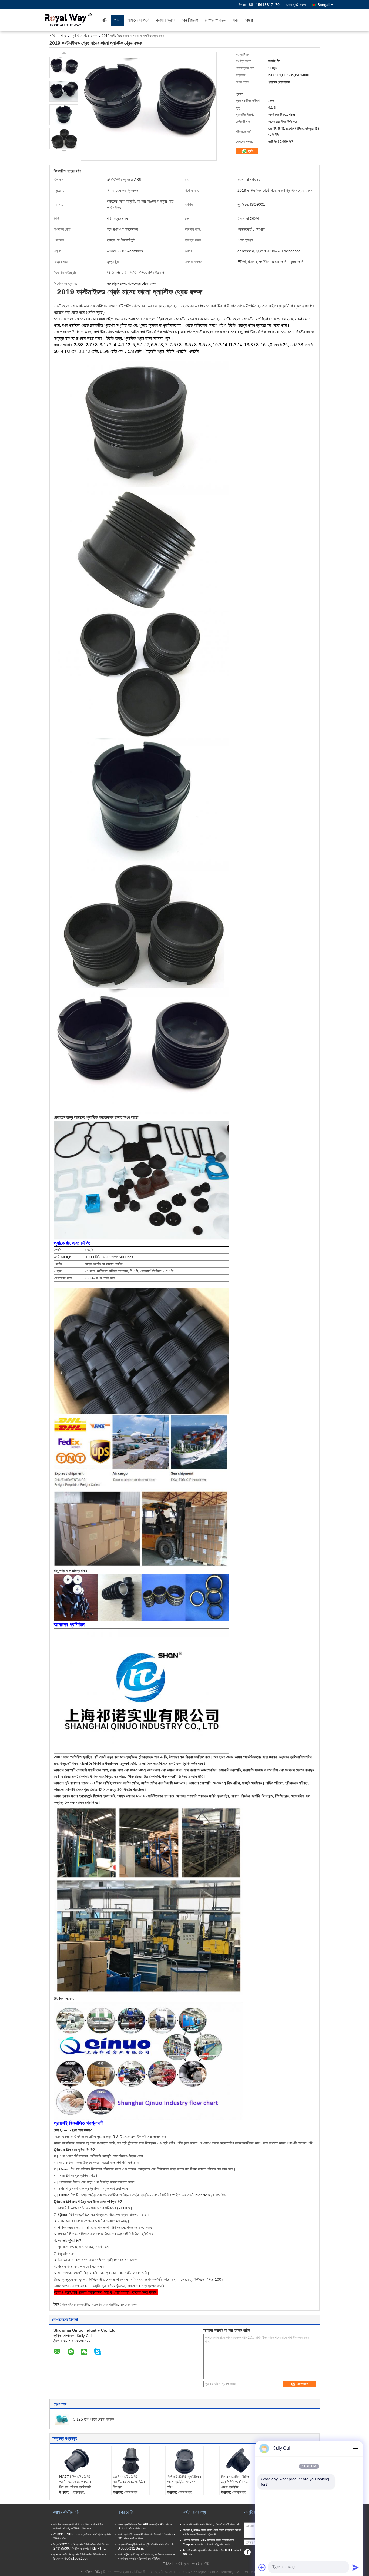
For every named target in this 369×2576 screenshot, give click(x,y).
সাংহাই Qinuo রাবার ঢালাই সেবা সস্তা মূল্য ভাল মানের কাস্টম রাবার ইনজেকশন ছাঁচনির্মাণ (212, 2532)
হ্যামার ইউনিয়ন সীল (67, 2512)
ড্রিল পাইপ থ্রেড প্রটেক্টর (75, 2305)
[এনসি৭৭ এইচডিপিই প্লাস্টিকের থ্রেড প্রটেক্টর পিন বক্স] (130, 2461)
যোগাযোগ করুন (216, 20)
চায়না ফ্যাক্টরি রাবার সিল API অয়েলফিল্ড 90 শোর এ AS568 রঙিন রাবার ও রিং (145, 2526)
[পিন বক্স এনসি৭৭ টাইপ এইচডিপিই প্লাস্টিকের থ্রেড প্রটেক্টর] (239, 2461)
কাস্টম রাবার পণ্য (194, 2512)
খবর (236, 20)
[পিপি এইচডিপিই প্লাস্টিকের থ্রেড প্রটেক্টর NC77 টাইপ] (185, 2461)
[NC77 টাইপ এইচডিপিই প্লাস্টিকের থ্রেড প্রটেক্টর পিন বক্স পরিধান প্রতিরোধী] (77, 2461)
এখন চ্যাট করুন (296, 5)
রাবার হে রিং (126, 2512)
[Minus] (355, 2448)
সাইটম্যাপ (182, 2564)
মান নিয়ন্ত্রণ (190, 20)
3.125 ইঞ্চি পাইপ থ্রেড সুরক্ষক (93, 2419)
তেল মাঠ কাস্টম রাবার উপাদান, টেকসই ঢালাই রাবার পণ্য (212, 2524)
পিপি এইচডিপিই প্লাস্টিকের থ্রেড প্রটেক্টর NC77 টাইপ (184, 2482)
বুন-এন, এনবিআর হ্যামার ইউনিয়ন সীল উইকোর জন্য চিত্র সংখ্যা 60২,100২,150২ (80, 2556)
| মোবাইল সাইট (199, 2564)
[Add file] (262, 2567)
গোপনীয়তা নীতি (90, 2572)
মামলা (249, 20)
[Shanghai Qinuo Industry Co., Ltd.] (67, 20)
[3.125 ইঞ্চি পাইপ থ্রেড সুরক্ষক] (62, 2419)
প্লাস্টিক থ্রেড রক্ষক (84, 35)
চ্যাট (250, 151)
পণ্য (117, 20)
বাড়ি (104, 20)
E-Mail (168, 2564)
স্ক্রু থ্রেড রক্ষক (128, 2305)
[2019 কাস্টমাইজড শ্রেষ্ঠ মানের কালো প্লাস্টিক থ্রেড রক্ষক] (64, 67)
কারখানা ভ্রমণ (166, 20)
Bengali (324, 5)
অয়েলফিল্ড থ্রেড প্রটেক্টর (105, 2305)
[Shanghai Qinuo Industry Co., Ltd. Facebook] (247, 2552)
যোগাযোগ (303, 2384)
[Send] (355, 2567)
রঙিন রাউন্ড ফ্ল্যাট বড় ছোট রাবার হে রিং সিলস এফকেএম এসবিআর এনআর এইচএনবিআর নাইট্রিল (147, 2556)
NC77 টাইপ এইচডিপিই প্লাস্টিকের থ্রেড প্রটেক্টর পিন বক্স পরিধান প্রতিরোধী (75, 2482)
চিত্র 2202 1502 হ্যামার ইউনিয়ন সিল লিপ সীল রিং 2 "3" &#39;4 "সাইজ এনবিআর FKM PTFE (81, 2546)
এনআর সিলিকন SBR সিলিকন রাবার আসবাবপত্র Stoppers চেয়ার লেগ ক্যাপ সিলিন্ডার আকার (209, 2542)
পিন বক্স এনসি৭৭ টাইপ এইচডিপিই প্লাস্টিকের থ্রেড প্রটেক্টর (235, 2482)
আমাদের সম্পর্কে (138, 20)
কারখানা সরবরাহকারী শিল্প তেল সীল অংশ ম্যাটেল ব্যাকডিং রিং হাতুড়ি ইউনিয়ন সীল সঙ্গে (78, 2526)
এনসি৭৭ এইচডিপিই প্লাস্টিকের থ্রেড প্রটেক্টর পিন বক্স (129, 2482)
